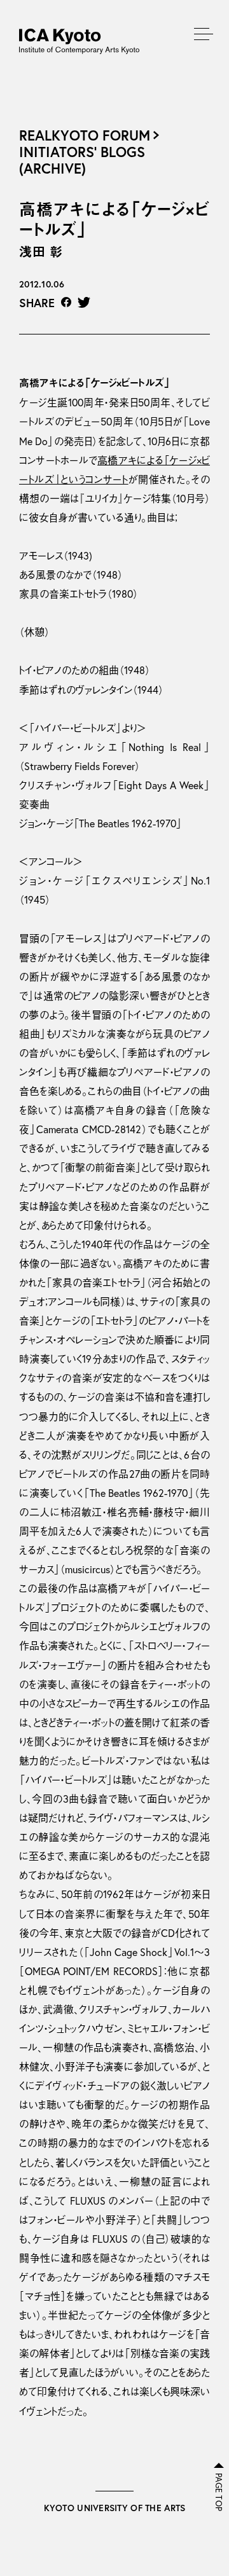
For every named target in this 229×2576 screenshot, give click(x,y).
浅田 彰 (41, 252)
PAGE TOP (219, 2492)
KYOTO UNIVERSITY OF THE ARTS (115, 2508)
